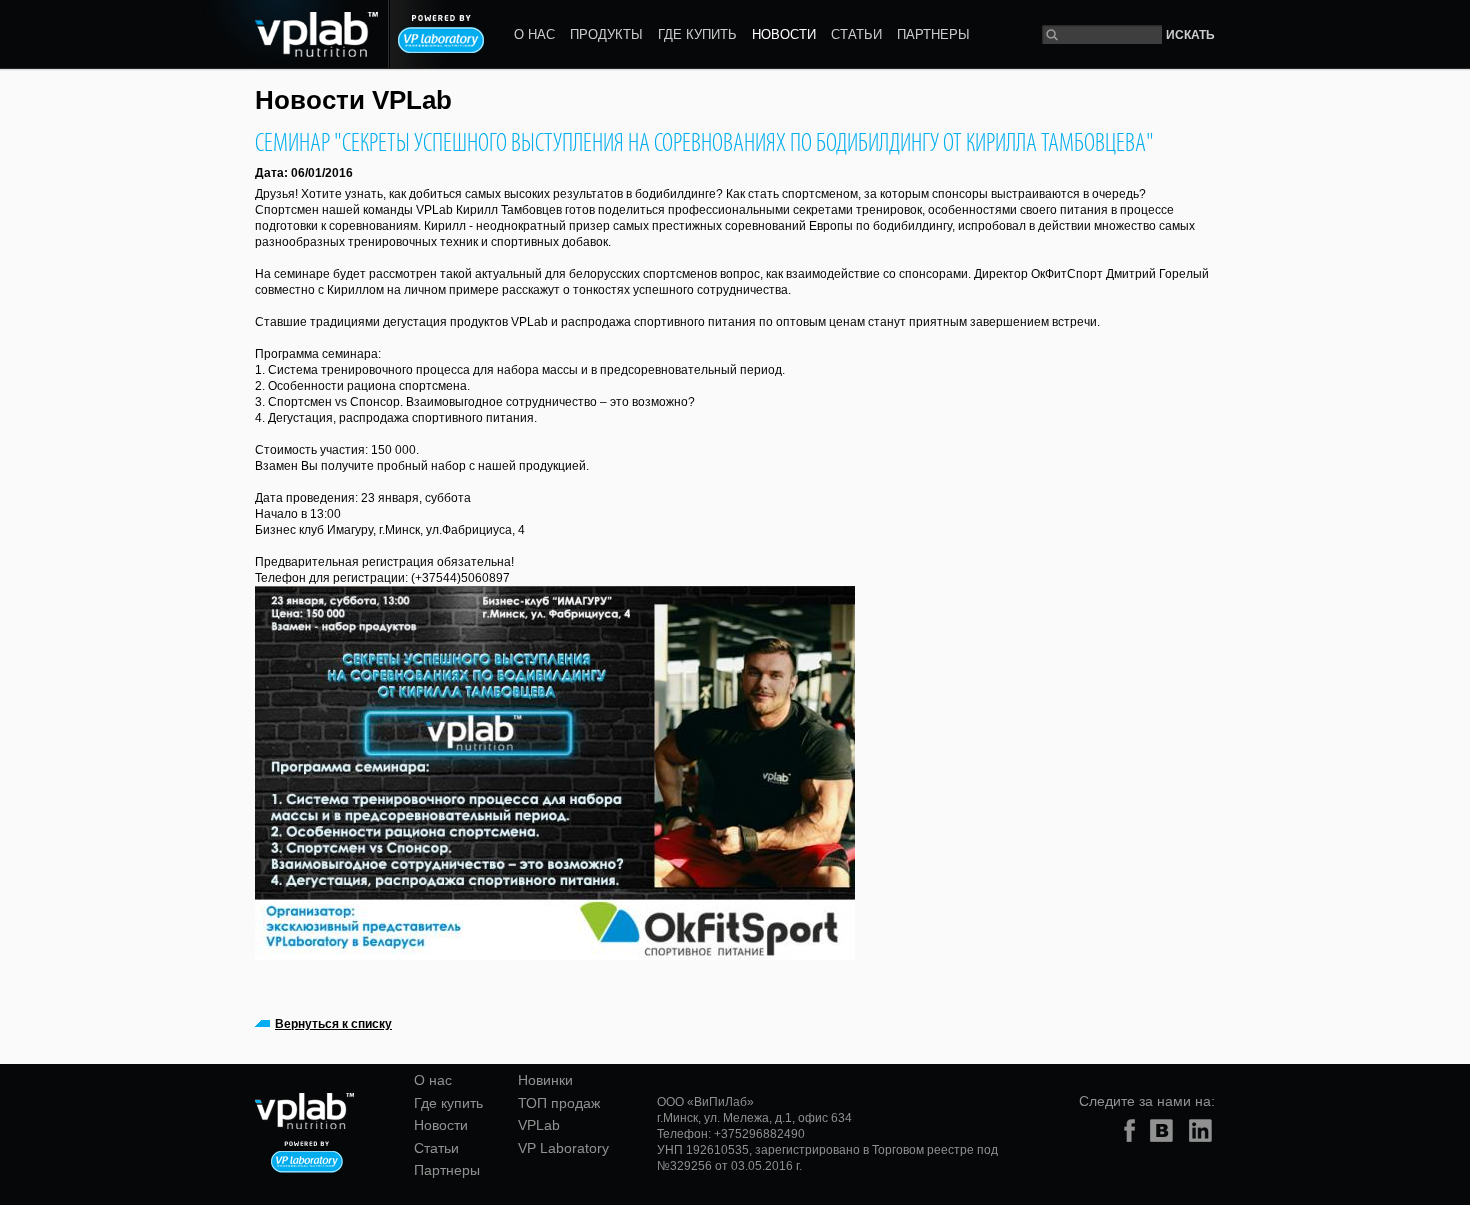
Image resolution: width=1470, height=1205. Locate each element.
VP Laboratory (563, 1148)
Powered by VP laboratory (441, 34)
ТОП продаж (559, 1103)
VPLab (539, 1125)
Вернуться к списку (333, 1024)
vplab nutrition (289, 34)
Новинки (545, 1080)
